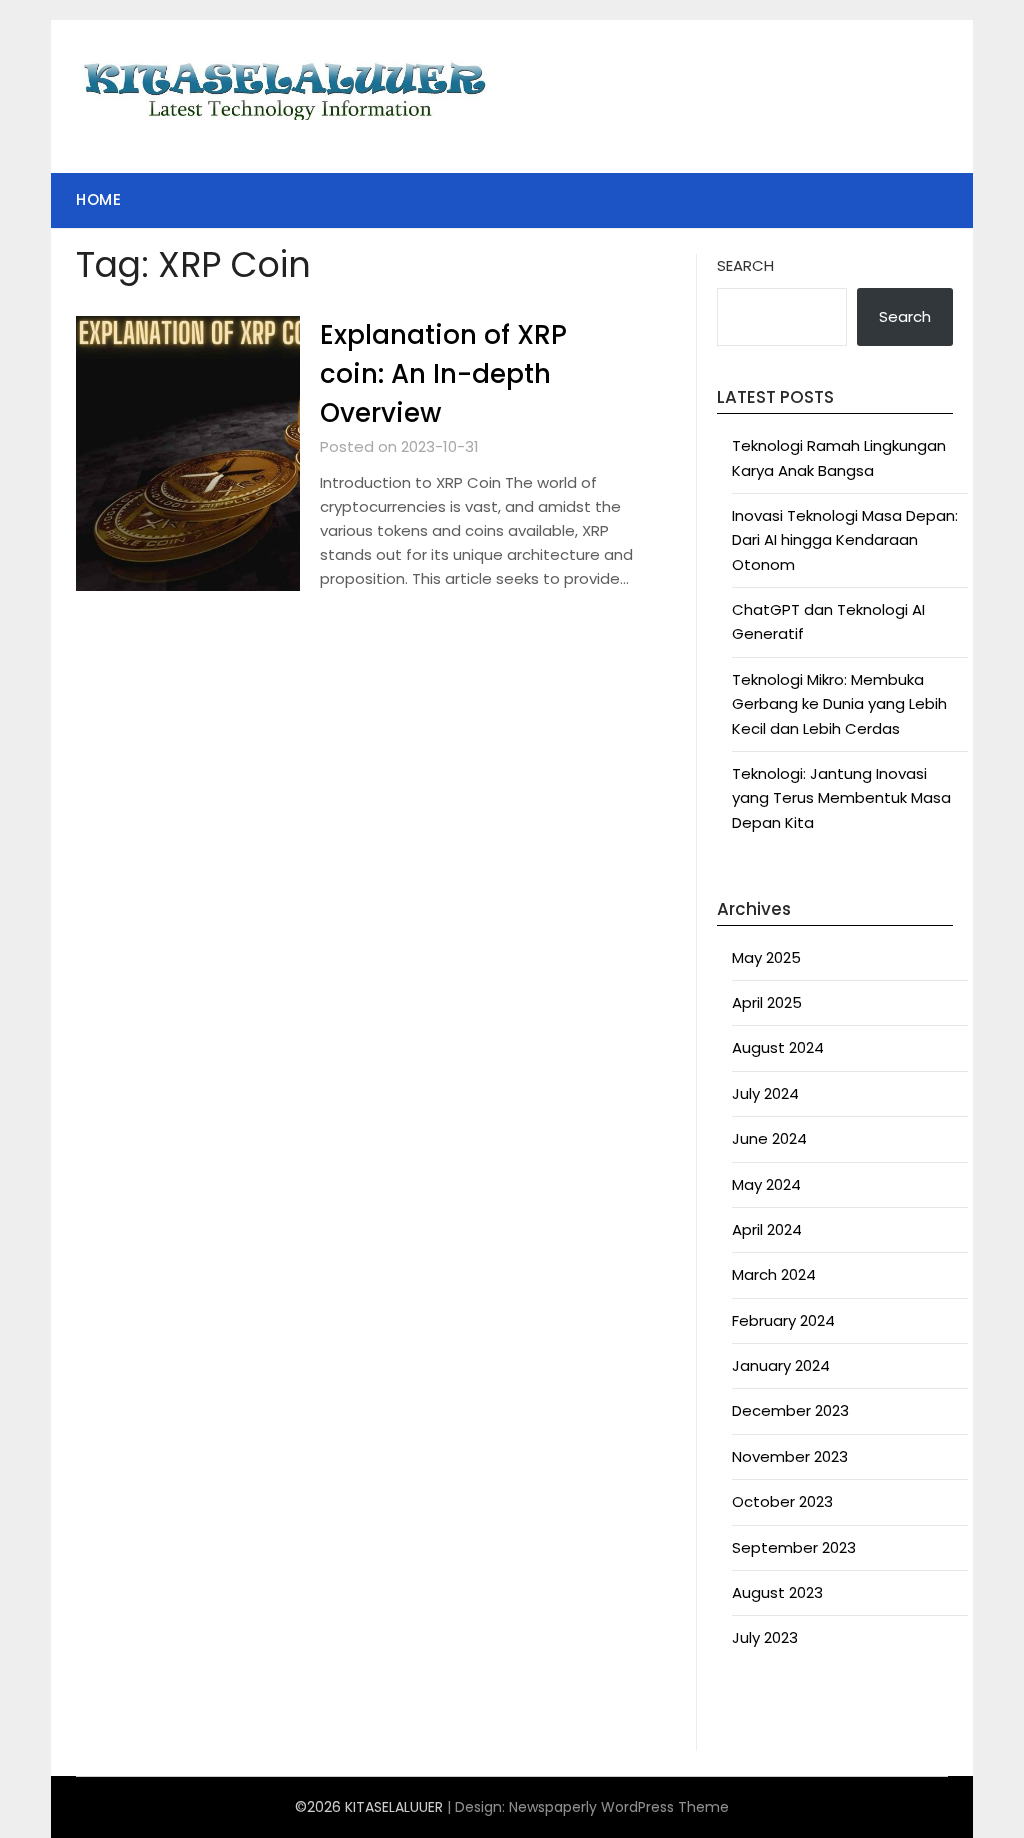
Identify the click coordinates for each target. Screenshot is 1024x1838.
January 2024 (781, 1365)
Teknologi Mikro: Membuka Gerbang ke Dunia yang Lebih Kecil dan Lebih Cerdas (839, 704)
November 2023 (790, 1456)
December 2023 (790, 1410)
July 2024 (765, 1093)
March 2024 (774, 1274)
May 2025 (766, 957)
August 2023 (777, 1592)
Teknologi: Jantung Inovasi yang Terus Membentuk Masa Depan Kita (841, 798)
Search (745, 265)
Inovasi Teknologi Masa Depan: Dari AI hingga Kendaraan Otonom (845, 540)
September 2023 (794, 1547)
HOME (98, 199)
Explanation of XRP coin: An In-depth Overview (443, 374)
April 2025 (767, 1002)
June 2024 (769, 1138)
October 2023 (782, 1501)
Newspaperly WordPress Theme (619, 1807)
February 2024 (783, 1320)
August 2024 (778, 1047)
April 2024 (767, 1229)
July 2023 (765, 1637)
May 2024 (766, 1184)
